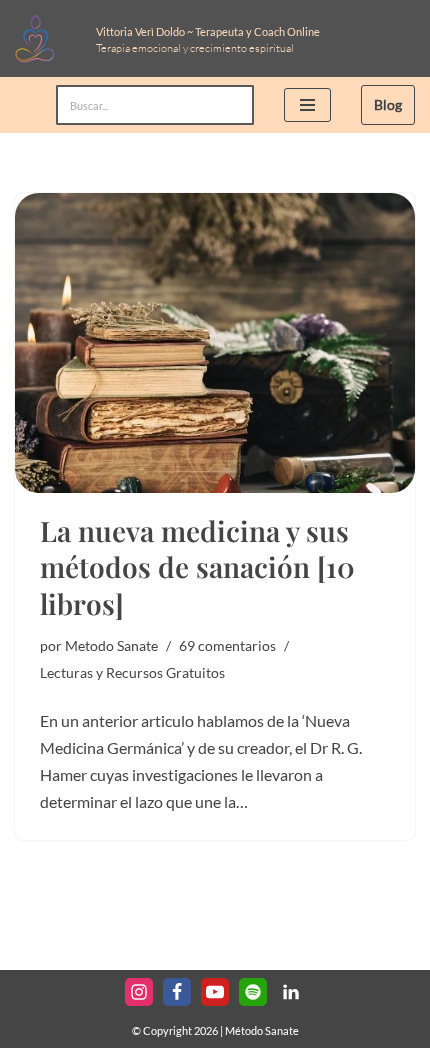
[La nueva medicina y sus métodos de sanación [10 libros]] (215, 343)
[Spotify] (253, 992)
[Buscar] (231, 105)
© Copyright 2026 (175, 1030)
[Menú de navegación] (307, 105)
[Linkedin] (291, 992)
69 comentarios (227, 645)
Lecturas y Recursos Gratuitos (132, 672)
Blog (388, 104)
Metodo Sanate (111, 645)
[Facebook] (177, 992)
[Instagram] (139, 992)
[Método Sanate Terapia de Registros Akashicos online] (40, 38)
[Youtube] (215, 992)
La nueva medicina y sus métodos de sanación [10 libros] (197, 567)
